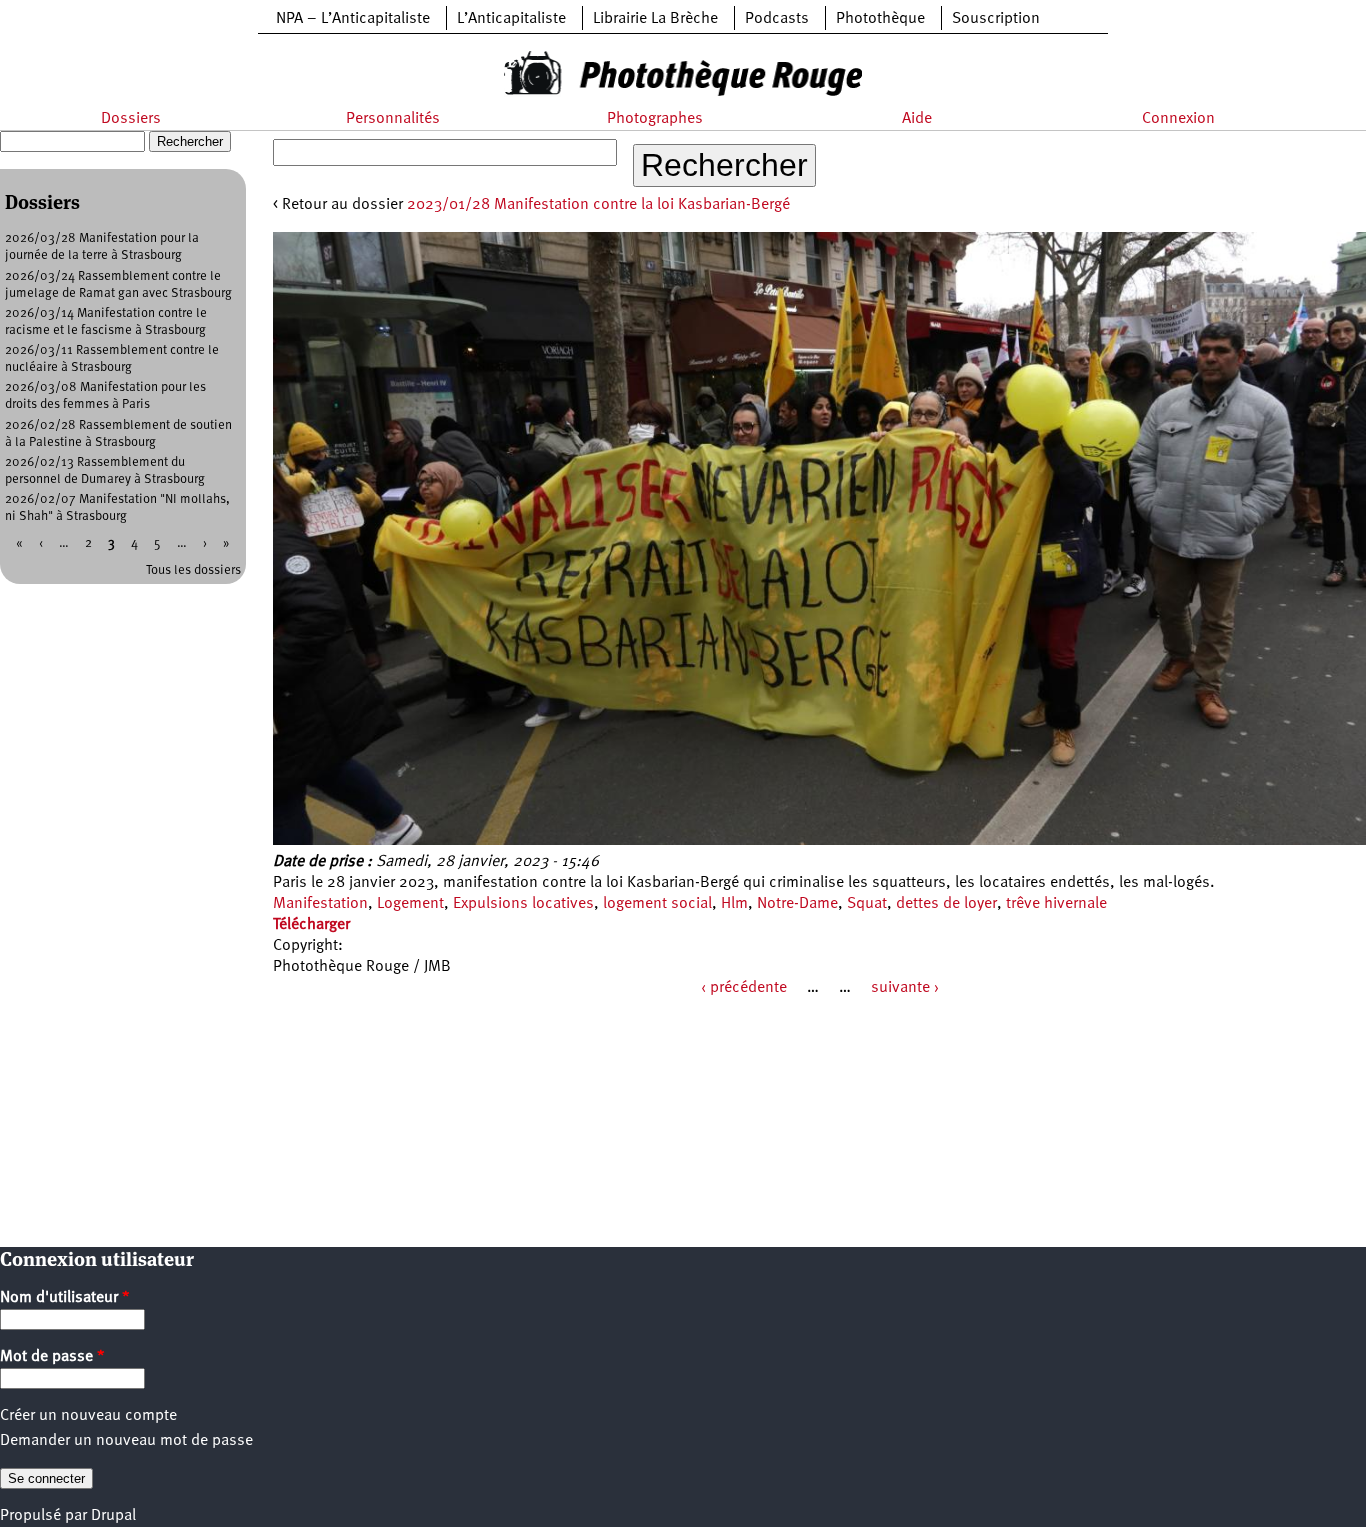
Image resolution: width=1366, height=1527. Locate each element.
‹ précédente (744, 988)
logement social (657, 904)
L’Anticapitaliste (511, 19)
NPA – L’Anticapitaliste (353, 19)
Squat (867, 904)
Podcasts (777, 19)
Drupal (113, 1516)
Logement (410, 904)
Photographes (655, 119)
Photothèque (880, 19)
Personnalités (393, 119)
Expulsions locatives (523, 904)
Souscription (996, 19)
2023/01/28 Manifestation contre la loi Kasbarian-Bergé (598, 205)
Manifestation (320, 904)
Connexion (1178, 119)
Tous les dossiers (193, 570)
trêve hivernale (1056, 904)
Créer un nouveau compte (88, 1416)
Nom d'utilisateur (65, 1298)
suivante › (905, 988)
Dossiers (131, 119)
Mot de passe (52, 1357)
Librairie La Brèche (655, 19)
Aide (917, 119)
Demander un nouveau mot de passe (126, 1441)
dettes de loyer (946, 904)
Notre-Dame (797, 904)
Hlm (734, 904)
